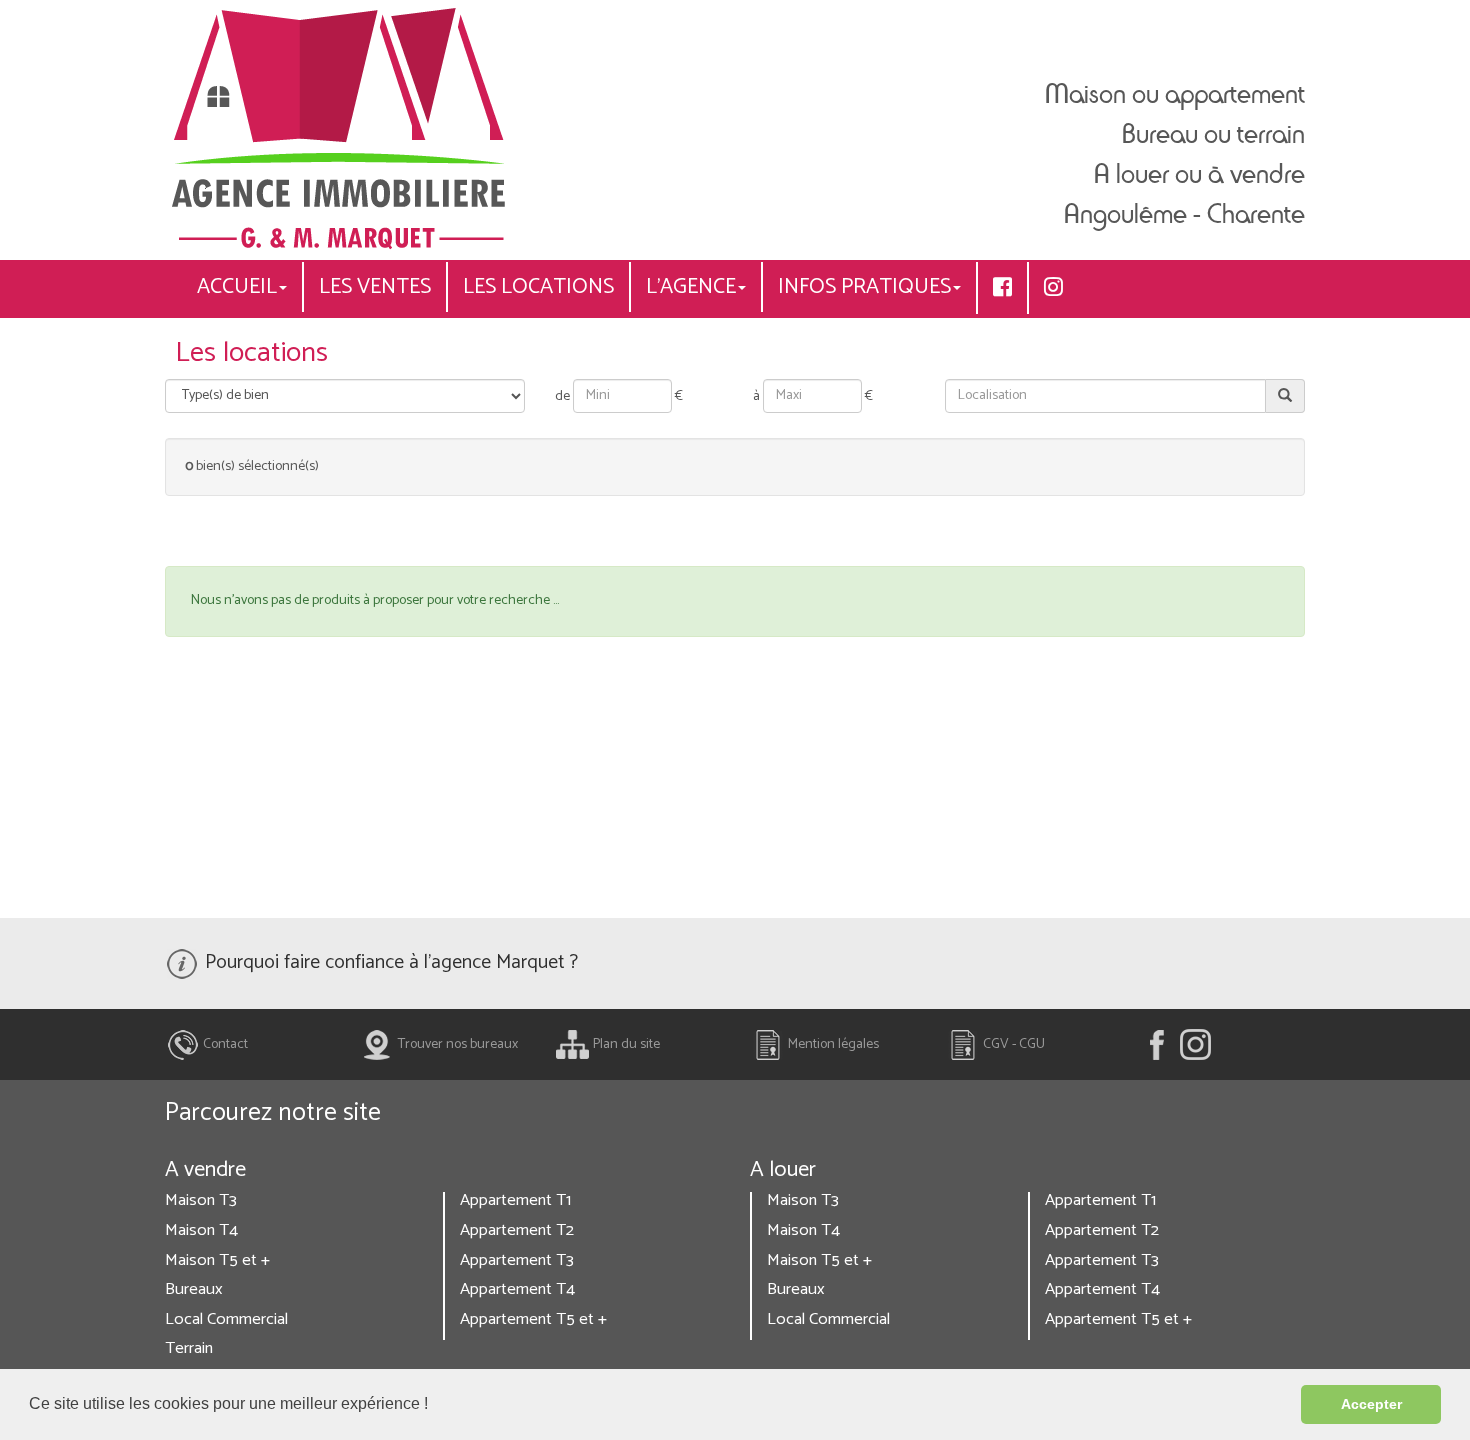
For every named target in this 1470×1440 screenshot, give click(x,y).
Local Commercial (226, 1319)
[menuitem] (1002, 288)
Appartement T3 (517, 1260)
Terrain (189, 1348)
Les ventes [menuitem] (375, 287)
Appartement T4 (517, 1289)
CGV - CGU (1012, 1044)
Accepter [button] (1371, 1404)
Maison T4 (201, 1230)
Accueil (237, 287)
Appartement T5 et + (533, 1319)
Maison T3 (201, 1200)
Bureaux (194, 1289)
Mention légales (832, 1044)
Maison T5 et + (217, 1260)
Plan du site (625, 1044)
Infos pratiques (864, 287)
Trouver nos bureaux (456, 1044)
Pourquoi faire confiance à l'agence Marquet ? (389, 962)
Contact (224, 1044)
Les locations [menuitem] (538, 287)
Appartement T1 (515, 1200)
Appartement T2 (517, 1230)
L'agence (691, 287)
